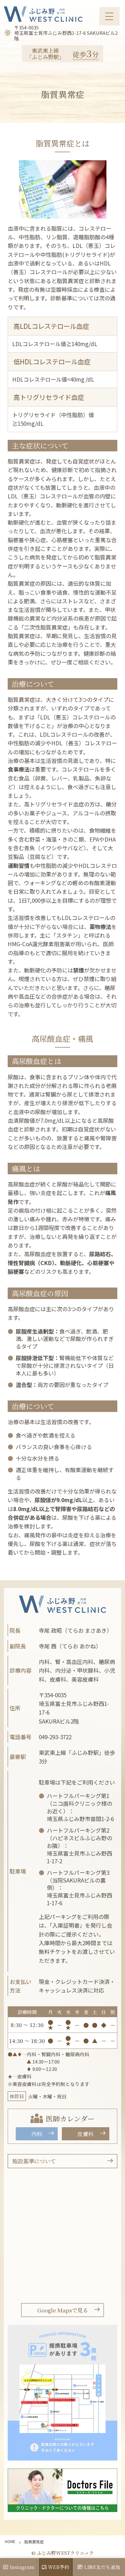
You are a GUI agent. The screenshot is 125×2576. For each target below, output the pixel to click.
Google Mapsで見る (63, 2310)
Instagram (22, 2567)
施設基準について (34, 2161)
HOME (10, 2541)
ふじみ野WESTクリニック (63, 14)
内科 (37, 2134)
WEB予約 (59, 2567)
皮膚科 (85, 2134)
